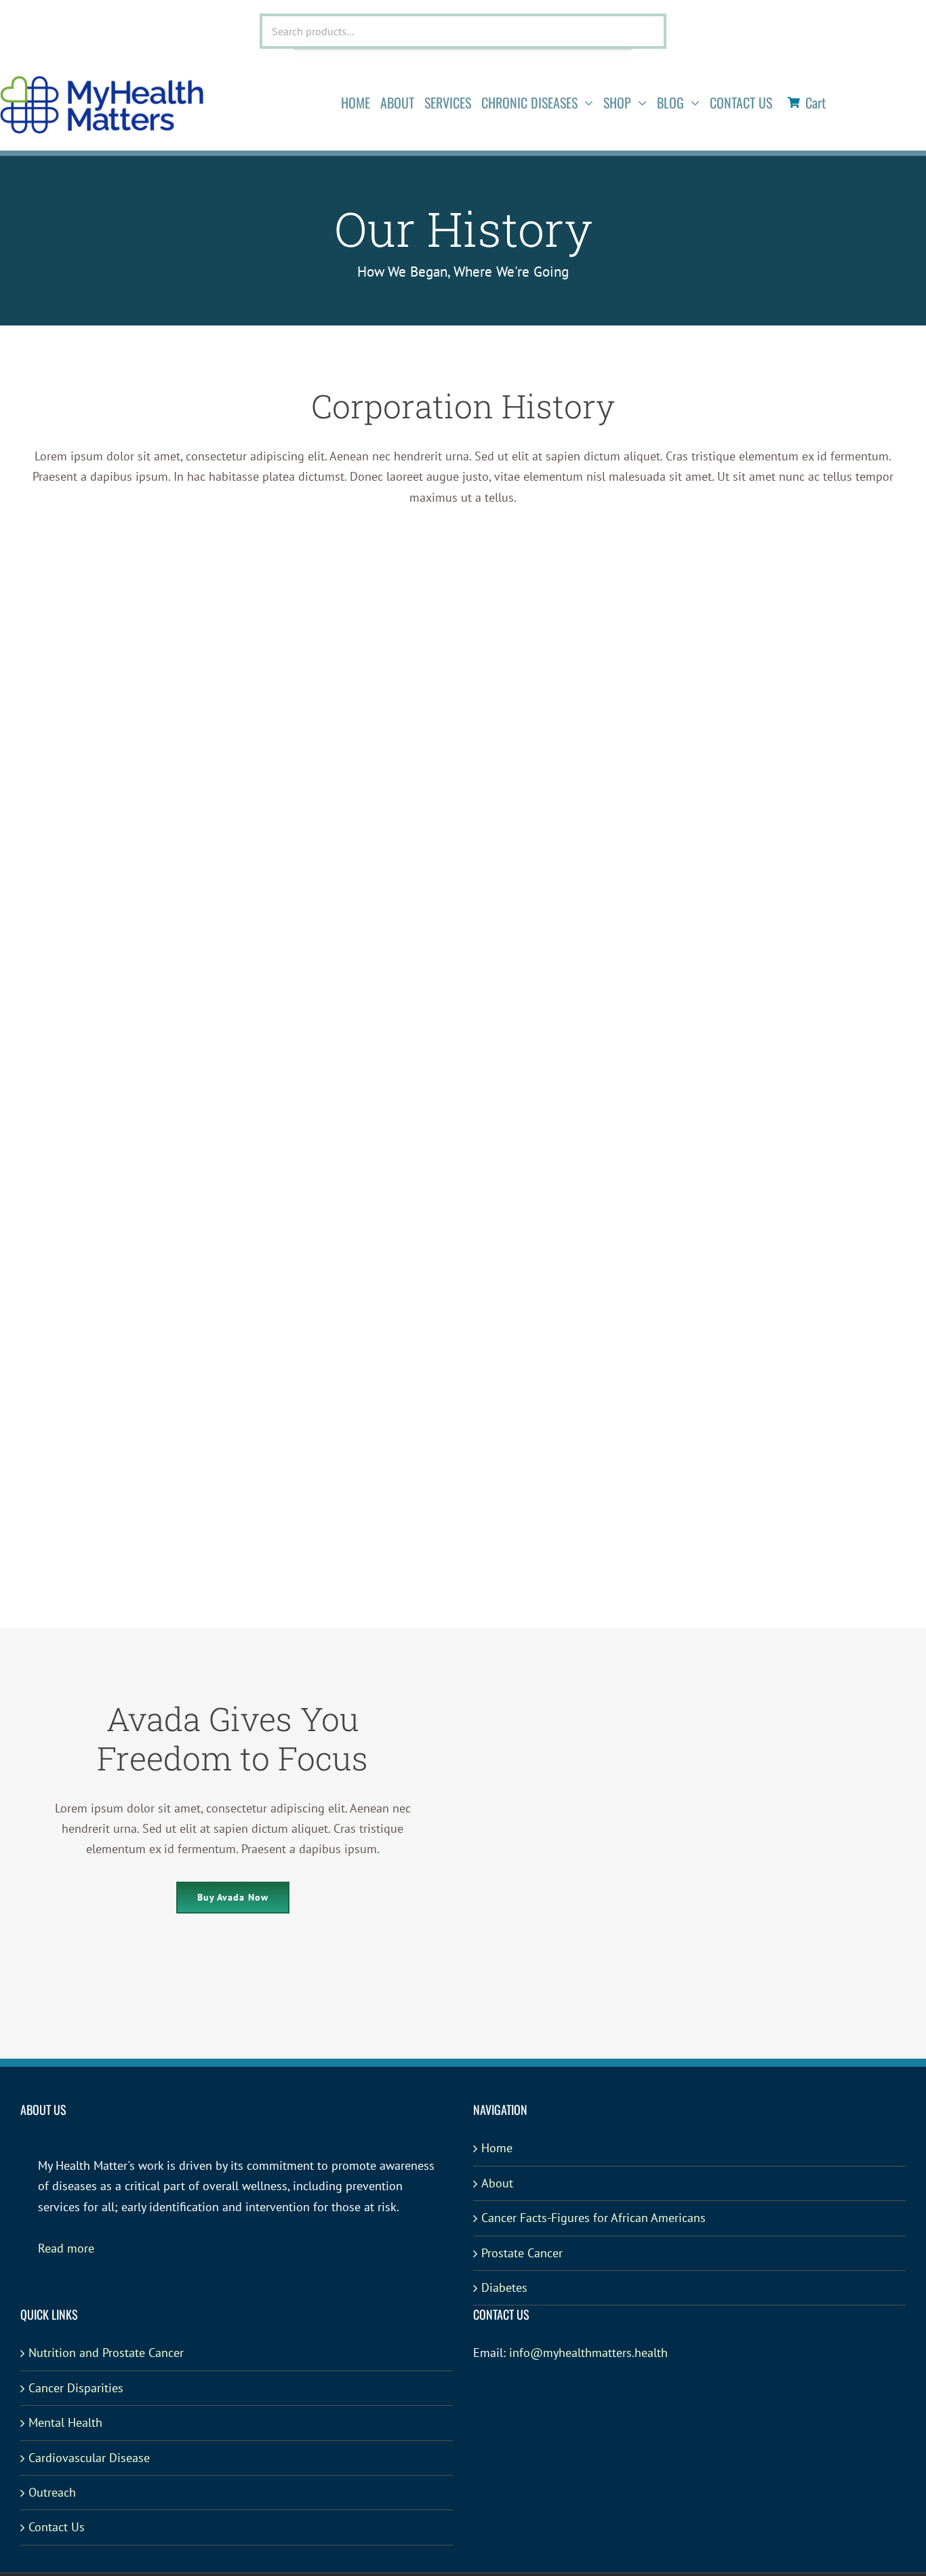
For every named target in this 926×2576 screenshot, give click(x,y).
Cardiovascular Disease (89, 2458)
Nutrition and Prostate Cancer (106, 2353)
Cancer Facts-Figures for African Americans (593, 2218)
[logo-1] (102, 82)
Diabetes (504, 2287)
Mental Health (65, 2422)
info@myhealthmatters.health (588, 2353)
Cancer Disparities (76, 2388)
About (497, 2183)
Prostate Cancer (522, 2253)
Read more (66, 2248)
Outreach (52, 2492)
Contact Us (57, 2527)
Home (497, 2148)
